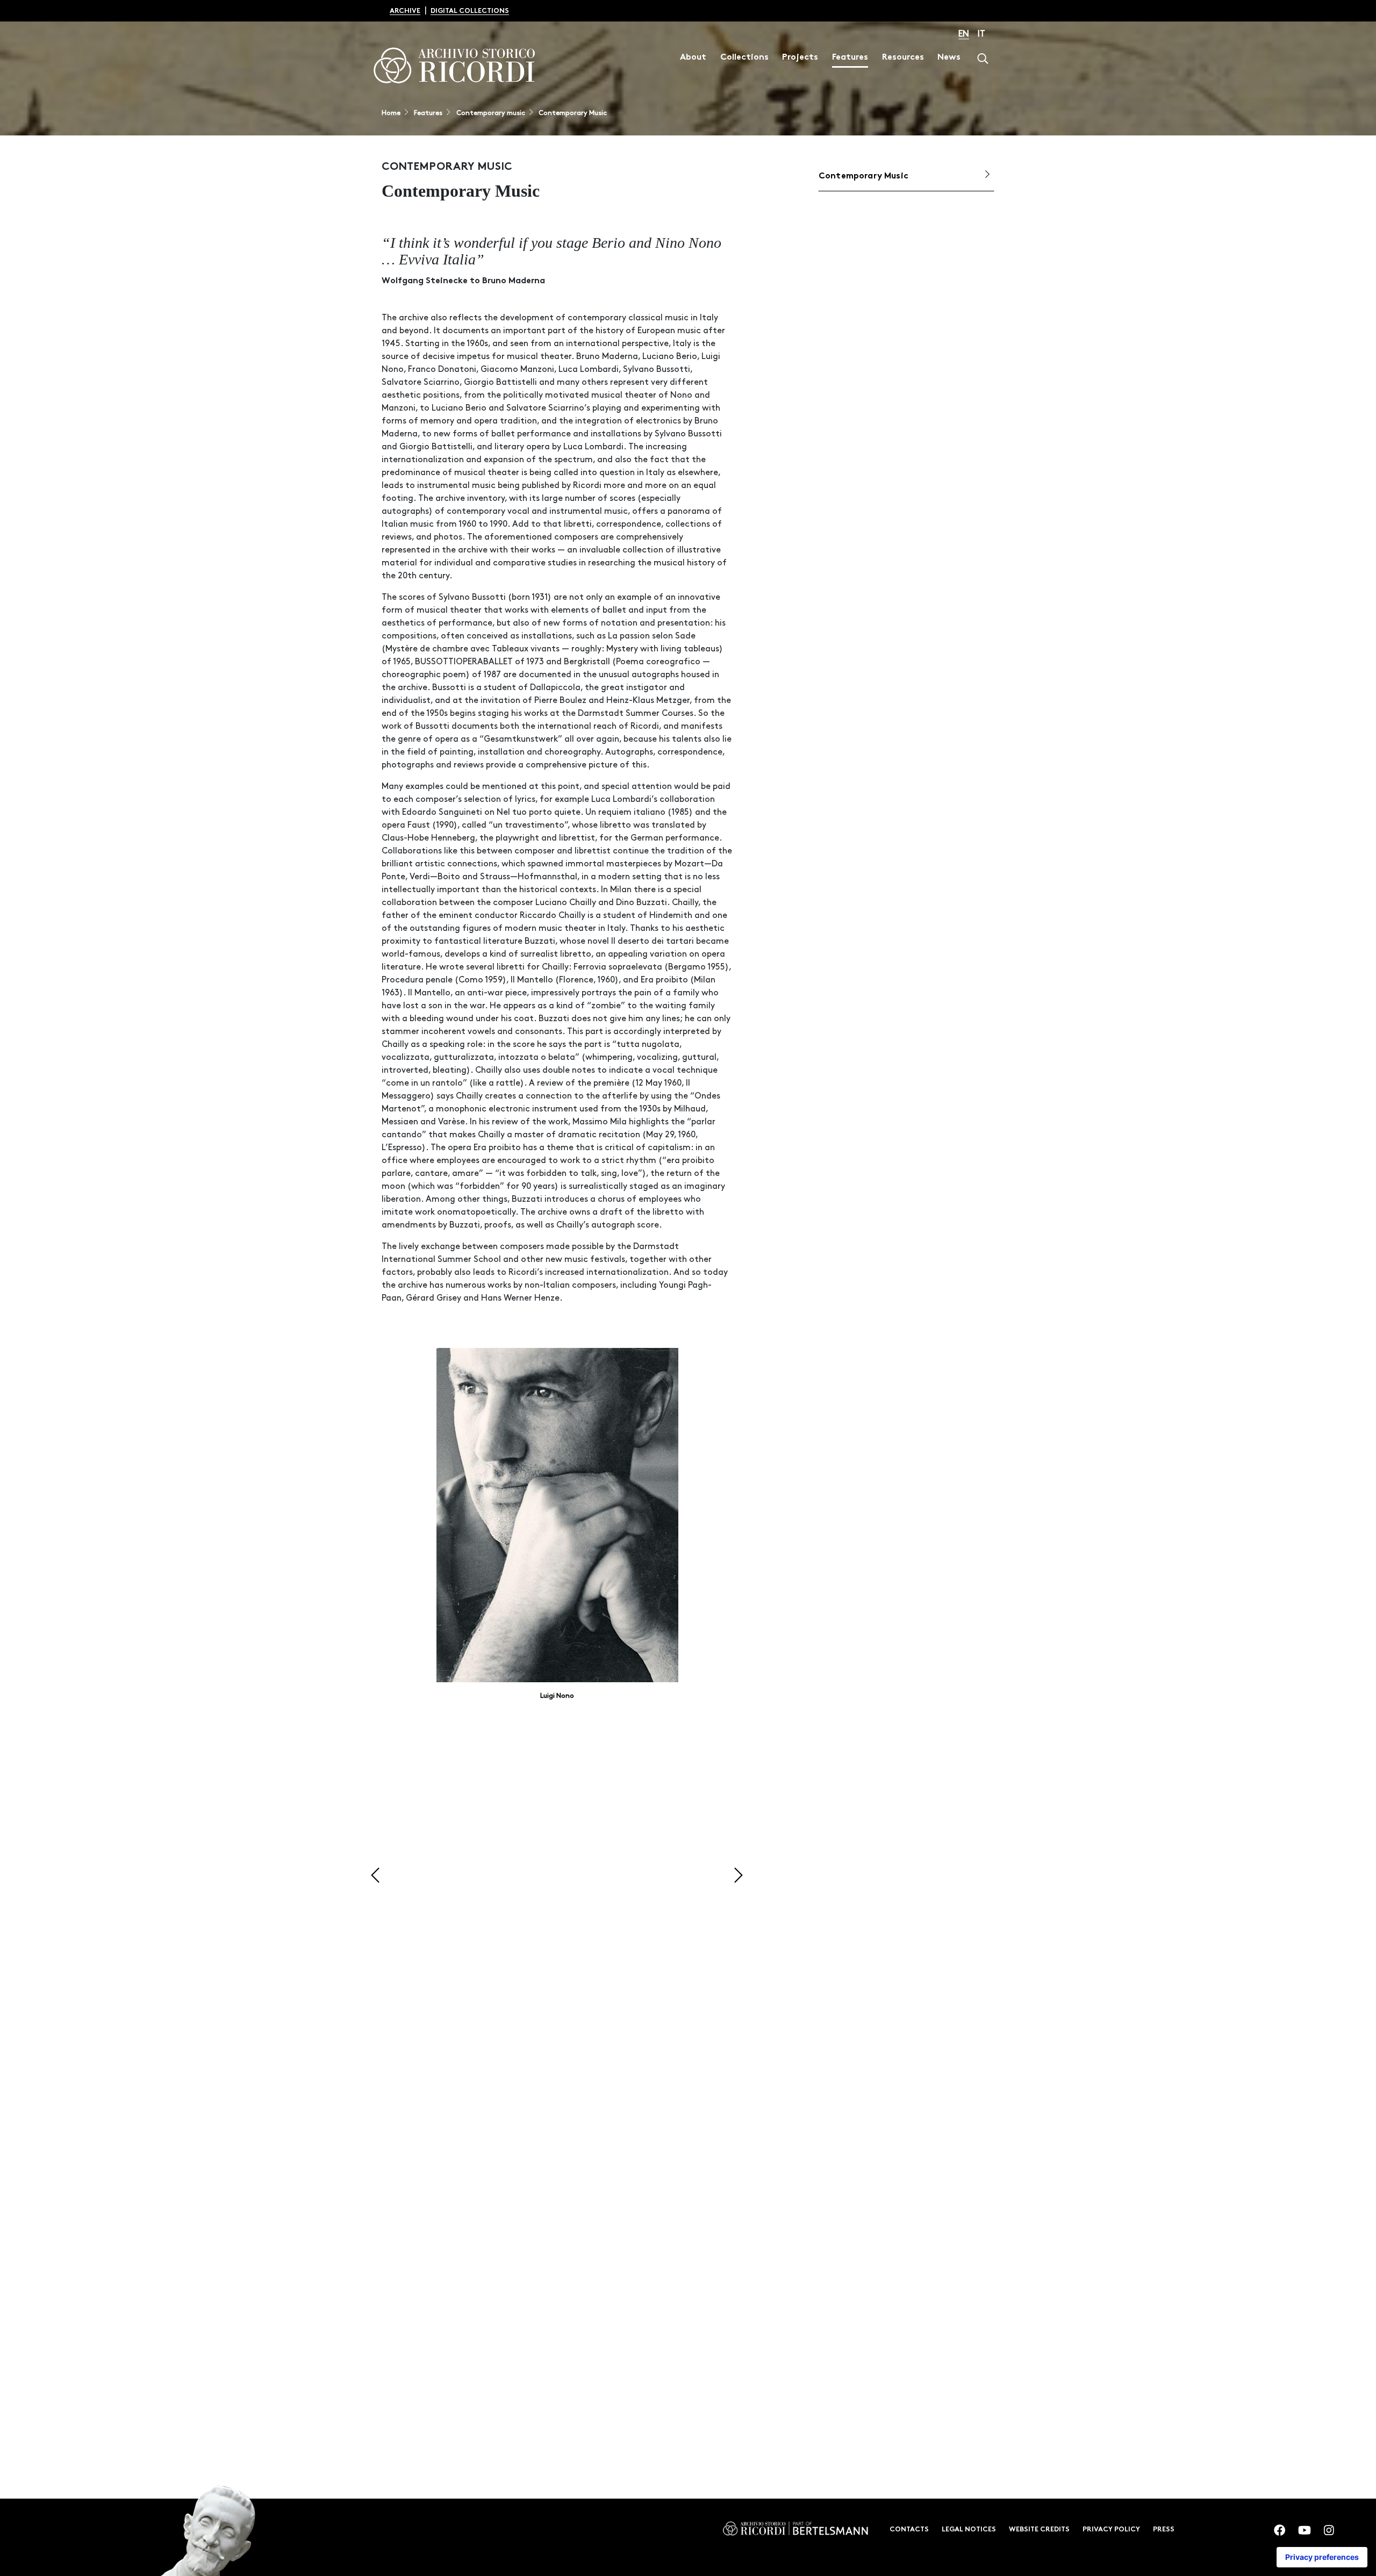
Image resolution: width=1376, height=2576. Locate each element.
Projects (800, 58)
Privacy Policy (1111, 2530)
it (981, 34)
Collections (744, 58)
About (693, 58)
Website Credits (1039, 2530)
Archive (405, 11)
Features (850, 58)
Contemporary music (490, 113)
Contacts (909, 2530)
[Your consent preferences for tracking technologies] (1322, 2557)
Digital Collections (470, 11)
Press (1164, 2530)
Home (391, 113)
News (949, 58)
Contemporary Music (572, 113)
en (964, 34)
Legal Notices (969, 2530)
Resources (903, 58)
